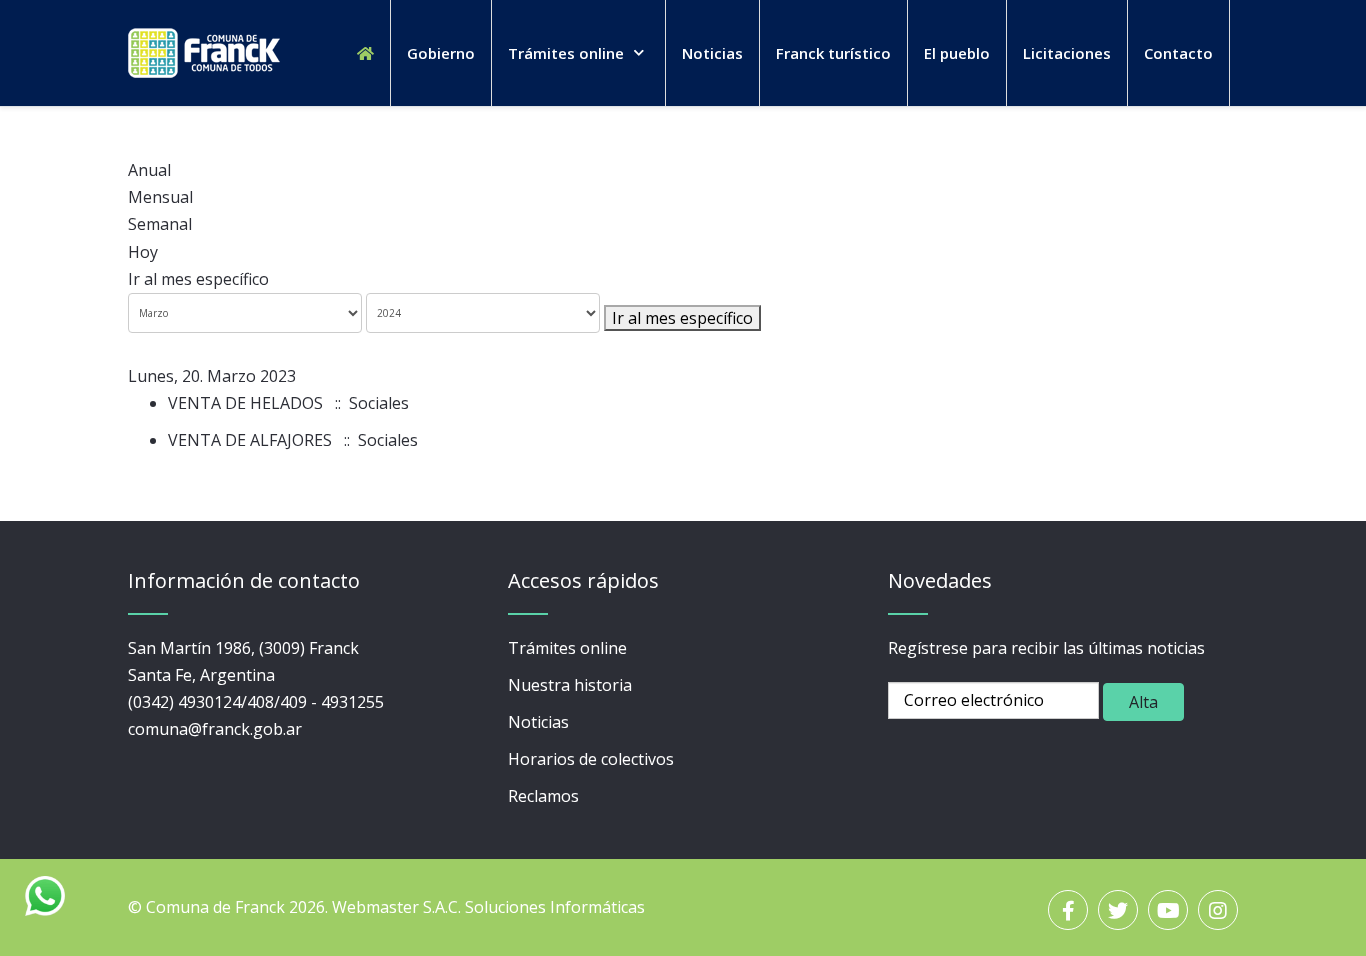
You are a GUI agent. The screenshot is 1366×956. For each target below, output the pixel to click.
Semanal (160, 224)
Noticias (538, 722)
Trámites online (567, 648)
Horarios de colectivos (591, 759)
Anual (149, 170)
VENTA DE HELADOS (245, 403)
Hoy (143, 252)
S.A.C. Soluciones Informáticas (534, 907)
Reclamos (543, 796)
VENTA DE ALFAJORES (250, 440)
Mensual (160, 197)
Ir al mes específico (198, 279)
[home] (365, 53)
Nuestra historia (570, 685)
